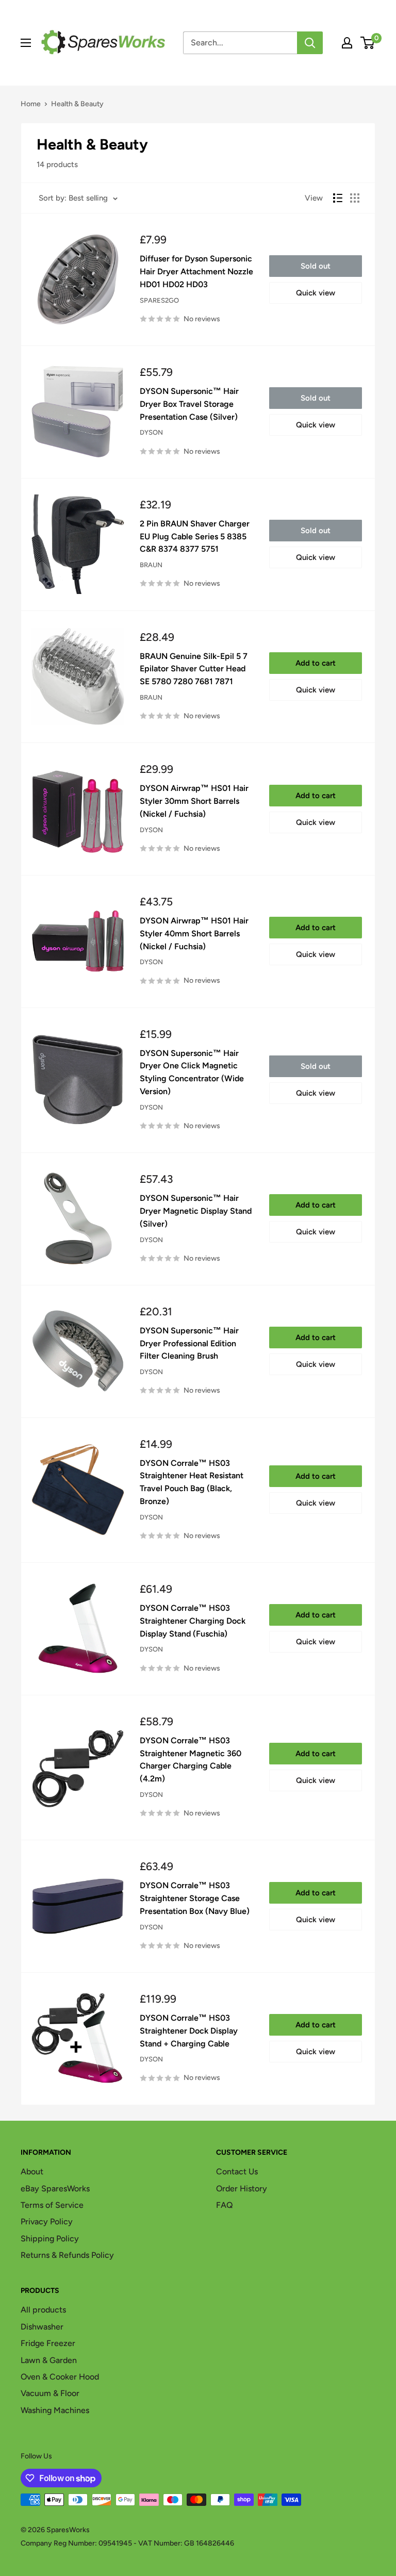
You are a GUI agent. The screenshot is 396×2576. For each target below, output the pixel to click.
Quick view (316, 293)
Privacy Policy (47, 2222)
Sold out (316, 266)
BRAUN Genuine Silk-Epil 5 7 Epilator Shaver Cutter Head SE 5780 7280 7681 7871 (194, 669)
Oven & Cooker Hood (60, 2377)
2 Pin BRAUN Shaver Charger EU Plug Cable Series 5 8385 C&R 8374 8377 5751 (195, 536)
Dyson (151, 432)
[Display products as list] (338, 198)
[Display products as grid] (355, 198)
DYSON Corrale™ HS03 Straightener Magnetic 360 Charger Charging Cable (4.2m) (191, 1760)
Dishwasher (42, 2327)
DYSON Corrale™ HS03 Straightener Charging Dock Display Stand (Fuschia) (193, 1621)
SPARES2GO (159, 300)
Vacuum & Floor (50, 2393)
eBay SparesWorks (55, 2189)
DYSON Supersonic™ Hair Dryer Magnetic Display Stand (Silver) (196, 1211)
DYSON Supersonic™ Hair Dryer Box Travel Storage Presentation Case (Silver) (189, 404)
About (32, 2172)
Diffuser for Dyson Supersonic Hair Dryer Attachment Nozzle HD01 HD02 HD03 (196, 271)
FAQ (225, 2205)
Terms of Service (52, 2205)
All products (43, 2310)
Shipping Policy (50, 2239)
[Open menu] (26, 43)
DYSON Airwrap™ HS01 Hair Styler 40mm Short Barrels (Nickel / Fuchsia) (194, 934)
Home (31, 104)
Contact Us (237, 2172)
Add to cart (316, 663)
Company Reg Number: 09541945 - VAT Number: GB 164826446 (127, 2543)
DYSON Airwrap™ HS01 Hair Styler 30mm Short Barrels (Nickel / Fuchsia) (194, 801)
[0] (368, 43)
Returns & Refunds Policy (67, 2255)
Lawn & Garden (49, 2360)
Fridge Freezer (48, 2343)
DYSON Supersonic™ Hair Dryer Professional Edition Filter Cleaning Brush (189, 1343)
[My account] (347, 43)
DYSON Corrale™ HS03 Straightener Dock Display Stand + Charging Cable (189, 2031)
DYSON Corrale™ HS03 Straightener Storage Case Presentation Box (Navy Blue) (195, 1898)
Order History (242, 2189)
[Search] (310, 43)
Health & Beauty (77, 104)
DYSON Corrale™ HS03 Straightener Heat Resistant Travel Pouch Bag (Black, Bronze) (192, 1482)
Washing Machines (55, 2410)
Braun (151, 565)
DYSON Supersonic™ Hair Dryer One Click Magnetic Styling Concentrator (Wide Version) (192, 1072)
